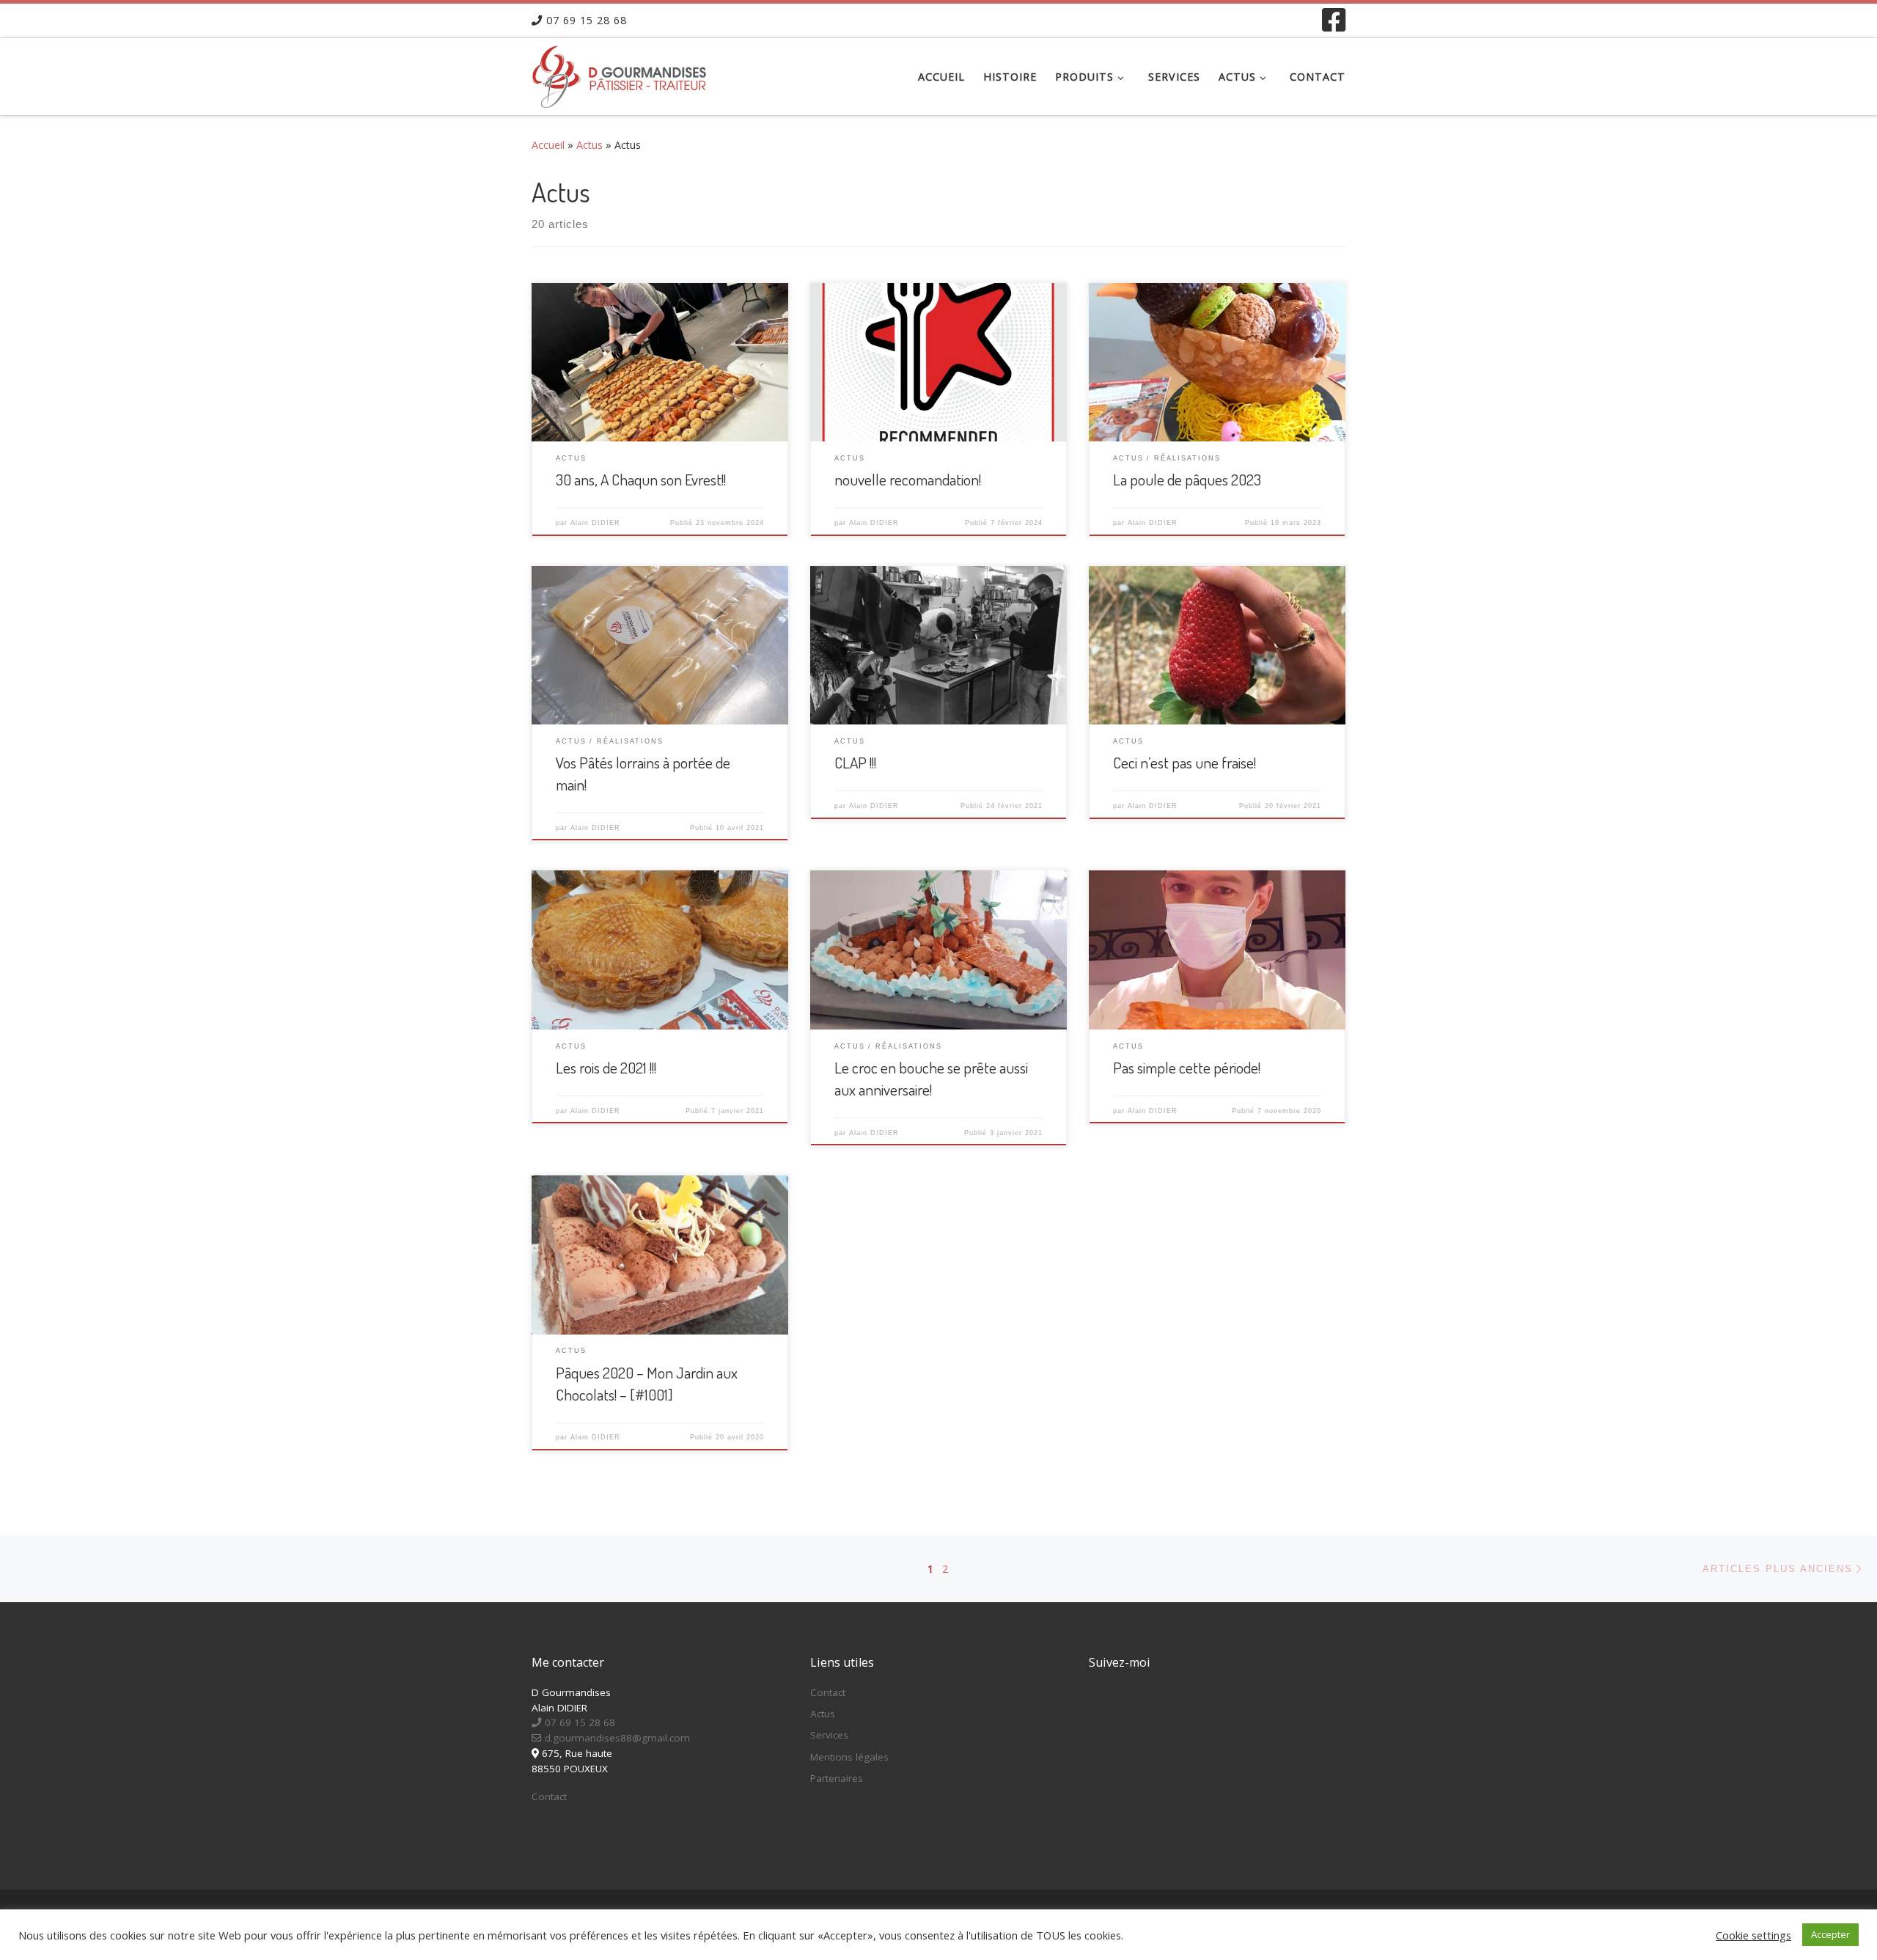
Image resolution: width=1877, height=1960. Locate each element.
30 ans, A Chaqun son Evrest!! (641, 479)
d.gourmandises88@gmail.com (616, 1738)
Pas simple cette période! (1187, 1067)
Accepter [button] (1830, 1934)
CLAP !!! (855, 762)
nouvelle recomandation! (908, 479)
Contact (549, 1796)
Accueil (548, 145)
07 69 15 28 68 (578, 1722)
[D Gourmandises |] (623, 73)
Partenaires (837, 1778)
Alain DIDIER (595, 523)
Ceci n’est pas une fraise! (1184, 762)
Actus (589, 145)
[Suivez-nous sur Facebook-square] (1334, 20)
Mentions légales (849, 1757)
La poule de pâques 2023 (1187, 479)
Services (829, 1735)
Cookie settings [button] (1753, 1935)
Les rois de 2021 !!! (606, 1067)
